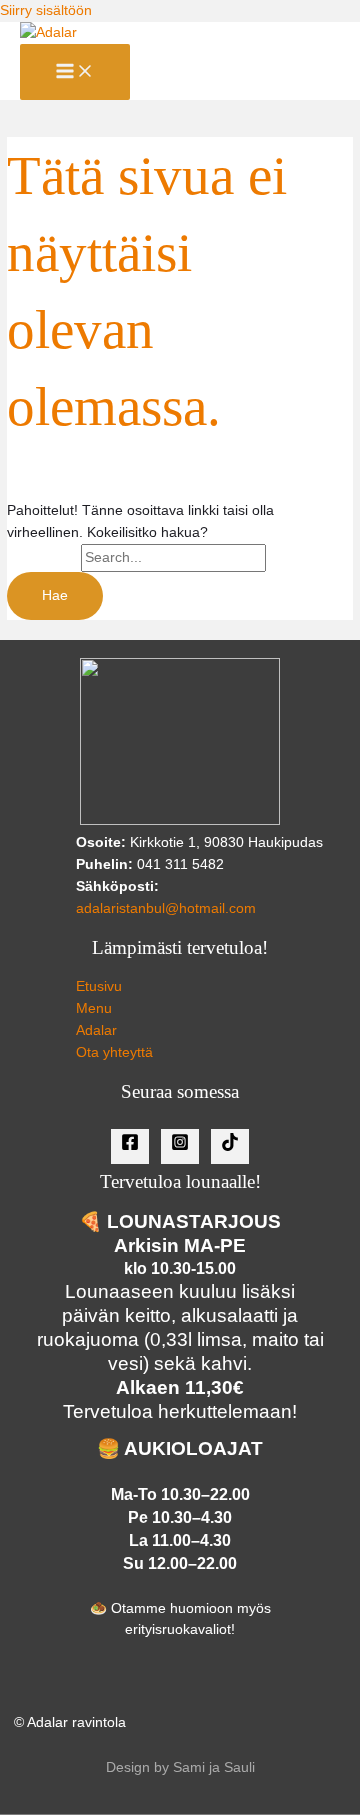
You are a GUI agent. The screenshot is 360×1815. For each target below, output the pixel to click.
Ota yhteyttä (114, 1052)
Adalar (96, 1030)
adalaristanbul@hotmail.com (166, 908)
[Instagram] (180, 1146)
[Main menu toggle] (75, 72)
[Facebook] (130, 1146)
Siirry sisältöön (46, 10)
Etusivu (99, 986)
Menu (94, 1008)
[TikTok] (230, 1146)
